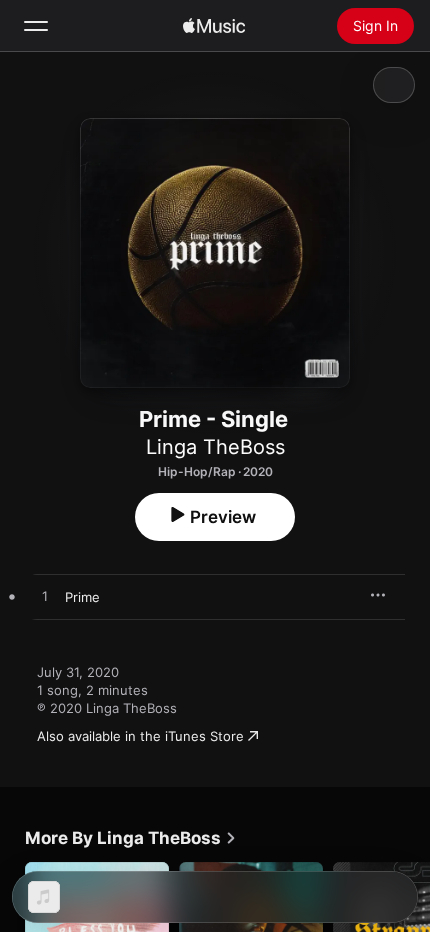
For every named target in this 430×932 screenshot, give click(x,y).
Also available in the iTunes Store (140, 736)
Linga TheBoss (215, 447)
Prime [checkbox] (82, 597)
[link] (131, 838)
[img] (214, 26)
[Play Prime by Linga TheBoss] (45, 597)
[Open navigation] (36, 26)
